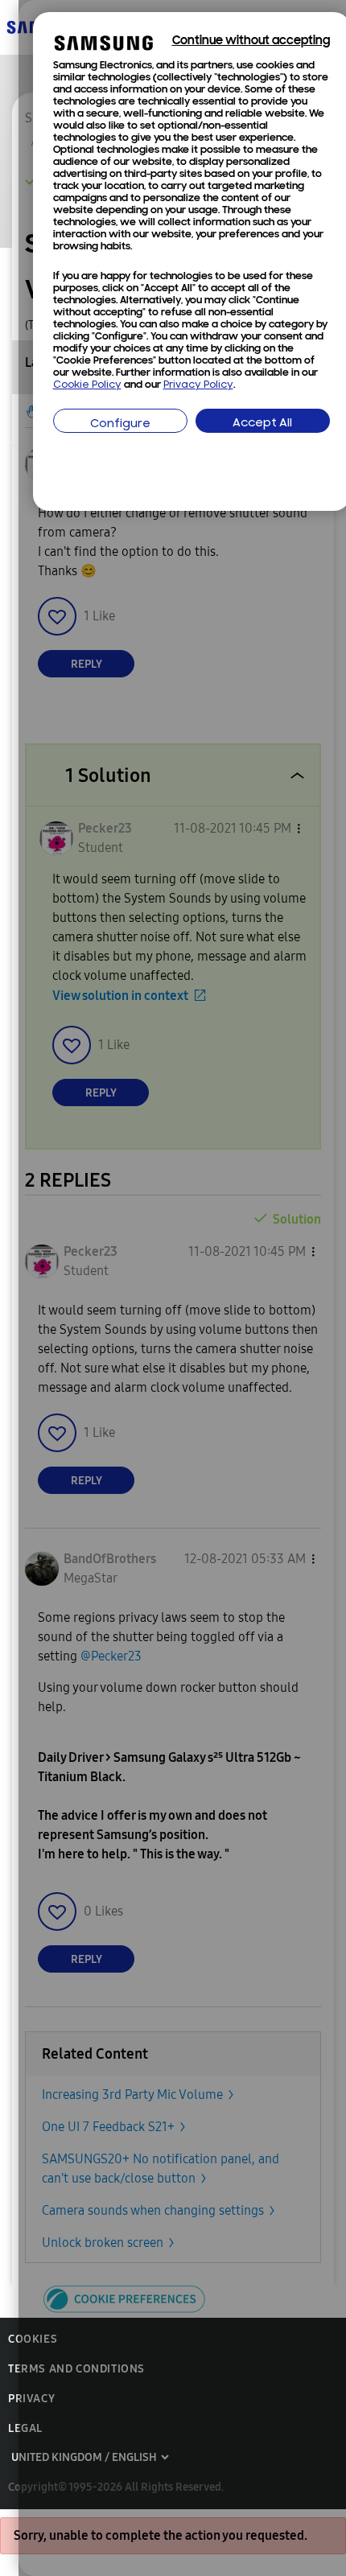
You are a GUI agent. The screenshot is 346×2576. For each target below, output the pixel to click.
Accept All (262, 424)
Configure (120, 424)
